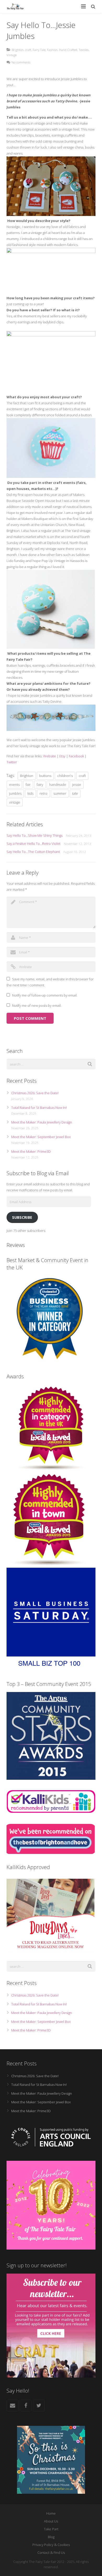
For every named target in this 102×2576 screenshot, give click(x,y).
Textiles (84, 50)
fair (28, 784)
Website (50, 756)
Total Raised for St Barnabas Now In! (39, 1108)
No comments (21, 62)
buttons (45, 776)
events (14, 784)
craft (28, 50)
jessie (77, 784)
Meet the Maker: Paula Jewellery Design (42, 1122)
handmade (58, 784)
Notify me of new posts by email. (37, 1005)
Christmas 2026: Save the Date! (35, 1093)
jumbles (15, 793)
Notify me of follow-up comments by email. (45, 995)
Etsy (62, 756)
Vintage (12, 55)
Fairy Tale (39, 50)
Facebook (76, 756)
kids (30, 793)
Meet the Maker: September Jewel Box (41, 1137)
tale (75, 793)
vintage (15, 802)
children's (65, 776)
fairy (40, 784)
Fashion (52, 50)
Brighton (18, 50)
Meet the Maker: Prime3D (31, 1151)
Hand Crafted (68, 50)
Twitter (12, 762)
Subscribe (22, 1217)
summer (60, 793)
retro (43, 793)
